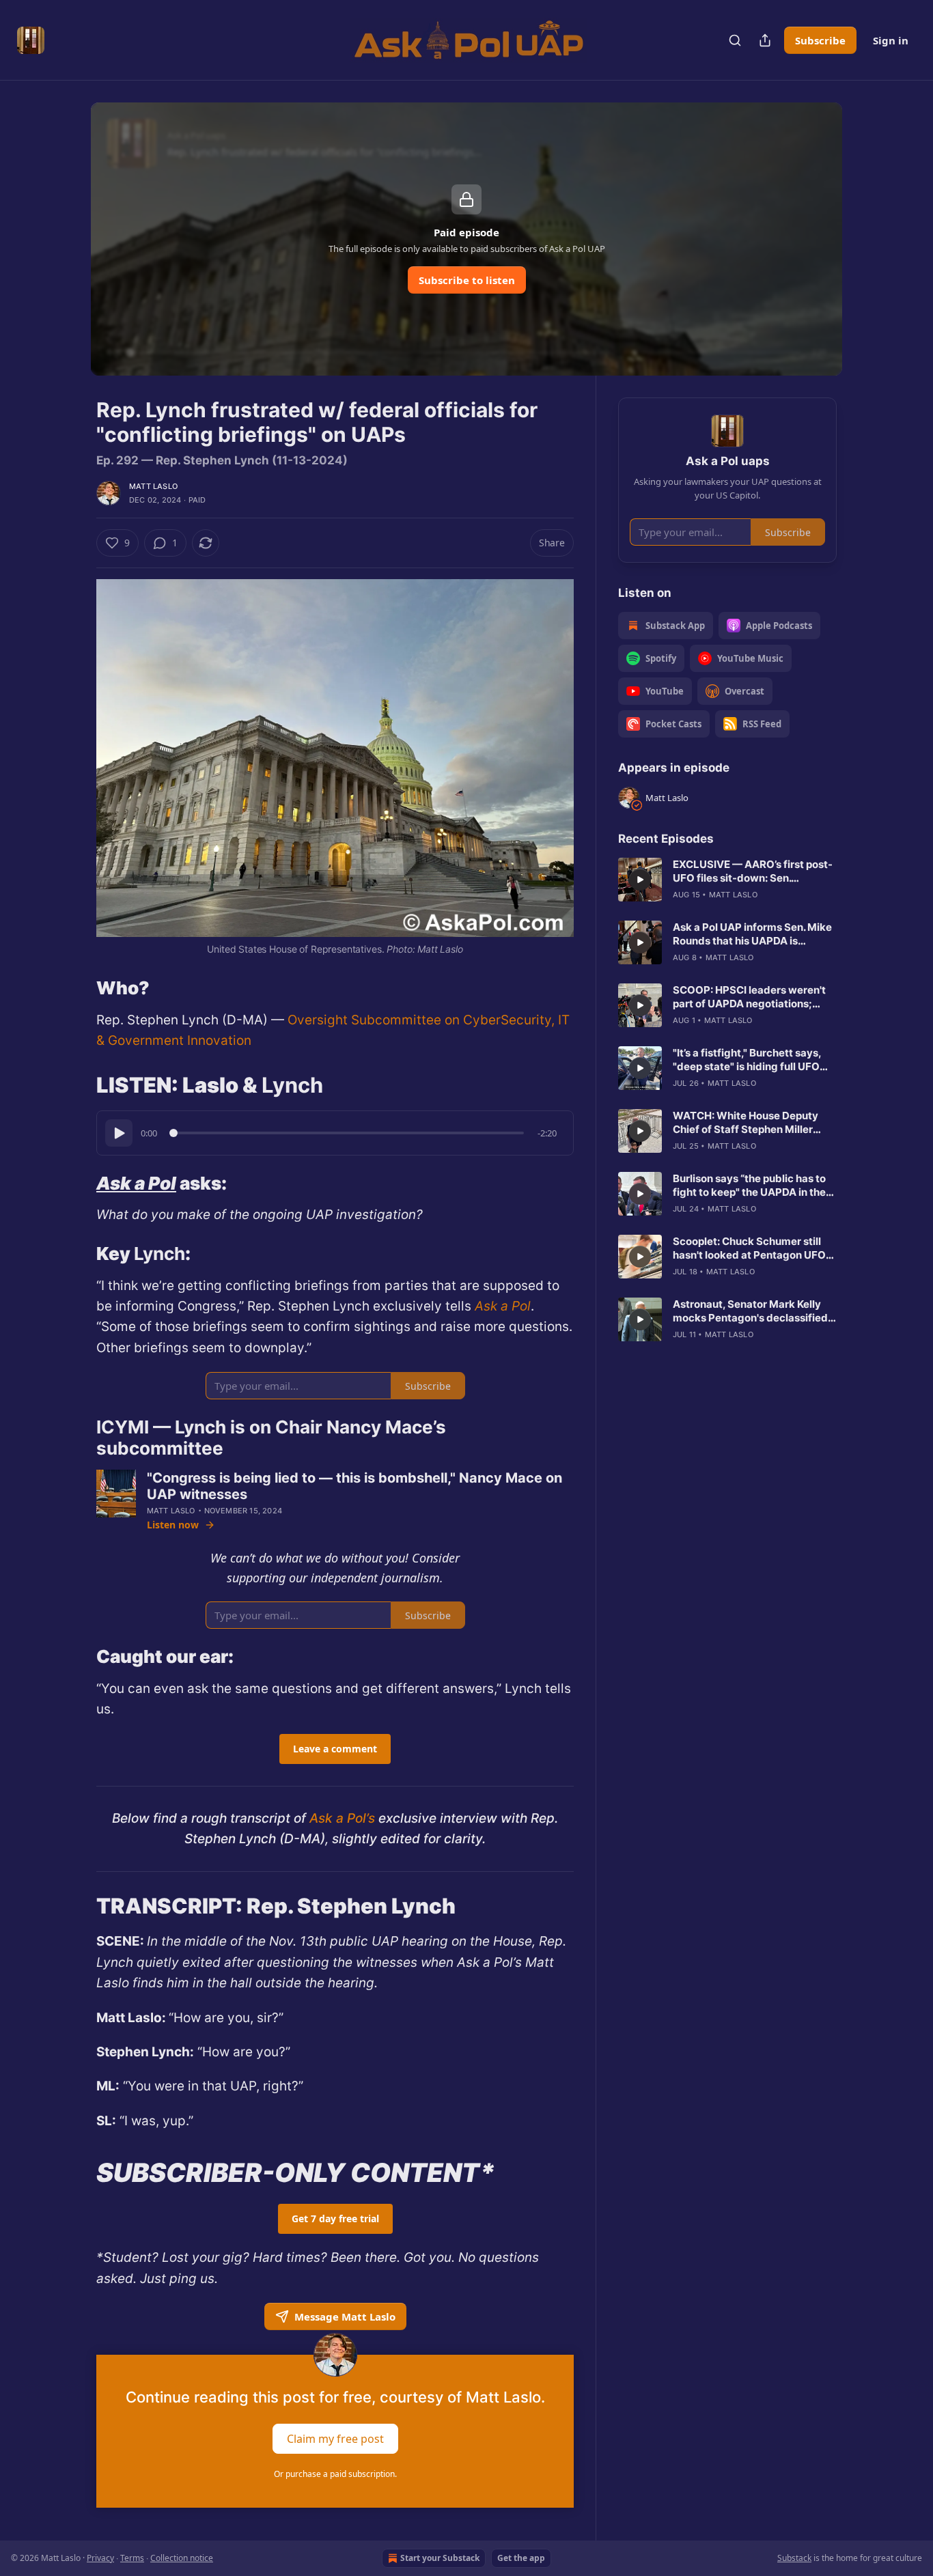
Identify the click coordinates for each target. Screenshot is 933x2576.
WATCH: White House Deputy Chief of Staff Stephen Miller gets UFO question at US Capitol (752, 1123)
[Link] (77, 988)
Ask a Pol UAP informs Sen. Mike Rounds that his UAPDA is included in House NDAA (752, 934)
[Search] (735, 40)
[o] (640, 880)
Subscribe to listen (467, 280)
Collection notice (182, 2558)
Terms (132, 2558)
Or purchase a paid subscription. (335, 2474)
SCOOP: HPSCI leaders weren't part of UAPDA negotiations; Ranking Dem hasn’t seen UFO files (749, 997)
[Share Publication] (765, 40)
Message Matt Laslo (345, 2316)
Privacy (100, 2558)
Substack (794, 2558)
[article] (727, 880)
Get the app (521, 2558)
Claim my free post (335, 2438)
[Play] (119, 1133)
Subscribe (820, 40)
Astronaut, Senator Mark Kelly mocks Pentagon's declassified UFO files (750, 1311)
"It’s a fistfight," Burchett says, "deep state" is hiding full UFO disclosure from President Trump (754, 1060)
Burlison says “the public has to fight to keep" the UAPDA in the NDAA (749, 1186)
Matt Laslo (153, 486)
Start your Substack (440, 2558)
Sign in (891, 40)
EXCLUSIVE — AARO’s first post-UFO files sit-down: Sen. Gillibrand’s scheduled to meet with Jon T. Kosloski (753, 871)
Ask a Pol (136, 1183)
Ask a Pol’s (340, 1818)
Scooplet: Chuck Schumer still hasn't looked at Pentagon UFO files (749, 1248)
